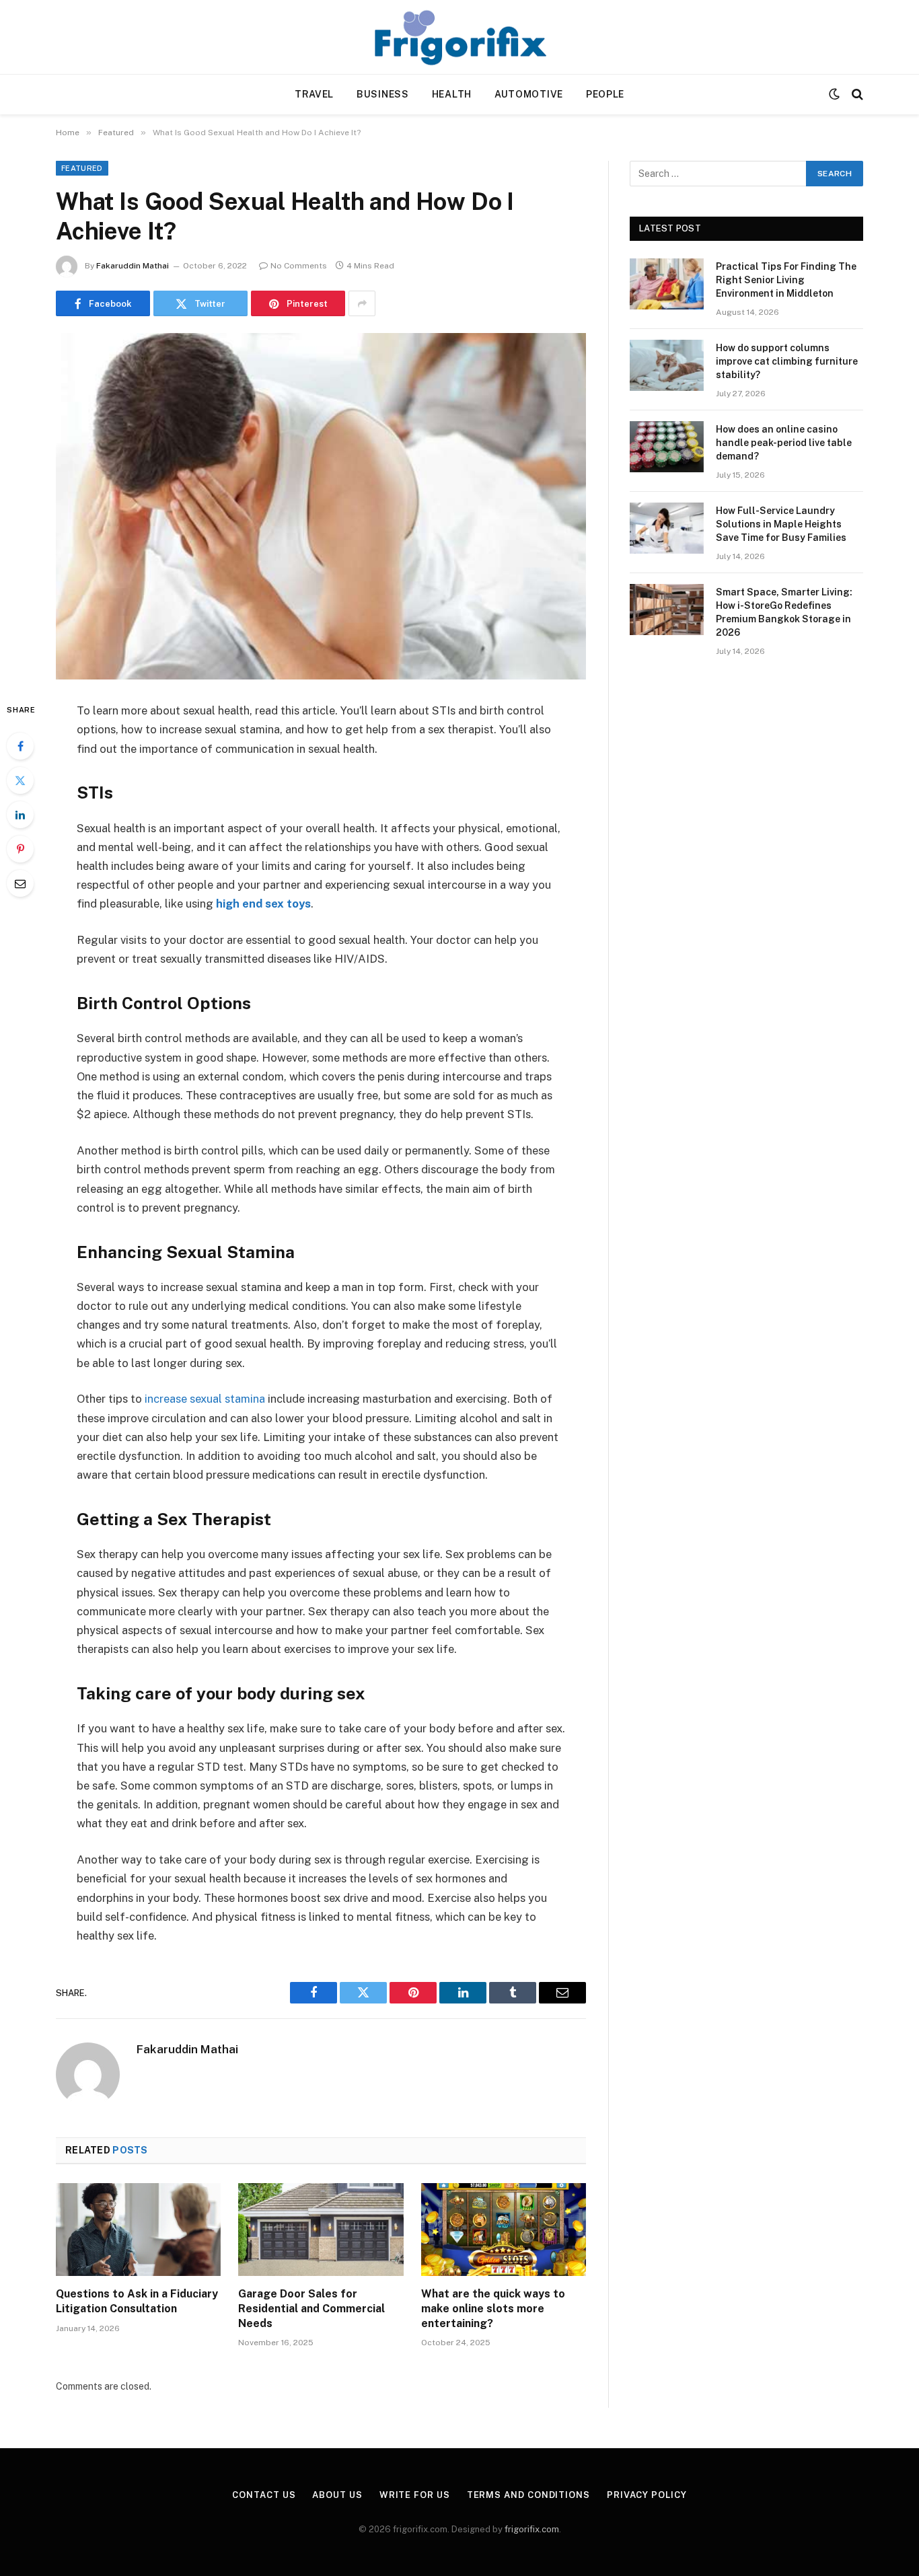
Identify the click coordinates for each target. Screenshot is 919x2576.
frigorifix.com (532, 2529)
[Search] (856, 95)
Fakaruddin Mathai (133, 266)
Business (383, 94)
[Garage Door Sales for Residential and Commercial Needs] (321, 2230)
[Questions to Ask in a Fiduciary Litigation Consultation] (138, 2230)
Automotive (529, 94)
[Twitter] (20, 780)
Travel (314, 94)
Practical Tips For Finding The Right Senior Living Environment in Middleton (786, 280)
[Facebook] (20, 746)
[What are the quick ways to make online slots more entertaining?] (504, 2230)
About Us (337, 2495)
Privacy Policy (647, 2495)
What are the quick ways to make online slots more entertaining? (493, 2309)
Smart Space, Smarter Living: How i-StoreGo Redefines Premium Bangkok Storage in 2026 (784, 612)
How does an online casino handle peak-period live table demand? (784, 443)
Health (452, 94)
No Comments (299, 266)
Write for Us (415, 2495)
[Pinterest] (20, 849)
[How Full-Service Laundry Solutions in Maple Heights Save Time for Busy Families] (667, 528)
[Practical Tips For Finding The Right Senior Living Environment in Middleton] (667, 284)
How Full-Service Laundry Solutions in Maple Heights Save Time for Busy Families (781, 524)
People (605, 94)
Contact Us (264, 2495)
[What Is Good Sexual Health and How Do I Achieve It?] (321, 506)
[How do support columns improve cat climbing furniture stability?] (667, 365)
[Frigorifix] (459, 37)
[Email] (20, 883)
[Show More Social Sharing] (362, 303)
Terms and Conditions (528, 2495)
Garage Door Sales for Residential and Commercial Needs (311, 2309)
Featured (82, 168)
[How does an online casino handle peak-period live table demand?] (667, 447)
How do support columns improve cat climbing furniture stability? (787, 361)
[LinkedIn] (20, 815)
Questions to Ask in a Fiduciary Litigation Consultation (137, 2301)
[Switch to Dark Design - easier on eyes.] (834, 94)
